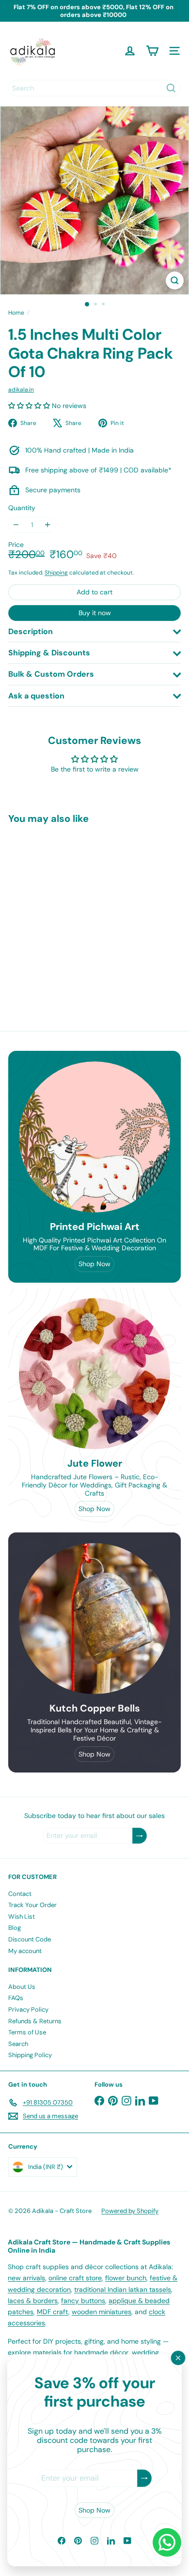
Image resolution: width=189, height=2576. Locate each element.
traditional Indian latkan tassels (123, 2289)
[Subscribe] (144, 2478)
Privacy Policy (28, 2009)
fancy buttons (83, 2301)
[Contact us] (167, 2542)
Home (16, 313)
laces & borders (33, 2301)
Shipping (56, 573)
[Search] (171, 88)
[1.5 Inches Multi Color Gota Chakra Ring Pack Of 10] (69, 912)
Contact (20, 1894)
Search (18, 2044)
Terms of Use (27, 2032)
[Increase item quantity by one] (48, 525)
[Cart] (152, 51)
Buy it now (95, 613)
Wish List (22, 1917)
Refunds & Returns (35, 2021)
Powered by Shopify (130, 2211)
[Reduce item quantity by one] (16, 525)
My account (25, 1951)
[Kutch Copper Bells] (94, 1619)
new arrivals (26, 2278)
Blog (15, 1928)
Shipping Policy (30, 2055)
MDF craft (53, 2312)
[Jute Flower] (94, 1374)
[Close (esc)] (178, 2358)
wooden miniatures (102, 2312)
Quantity (22, 508)
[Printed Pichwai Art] (94, 1137)
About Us (22, 1987)
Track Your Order (32, 1905)
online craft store (75, 2278)
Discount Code (30, 1939)
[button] (30, 406)
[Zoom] (175, 280)
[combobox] (94, 88)
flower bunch (126, 2278)
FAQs (16, 1998)
